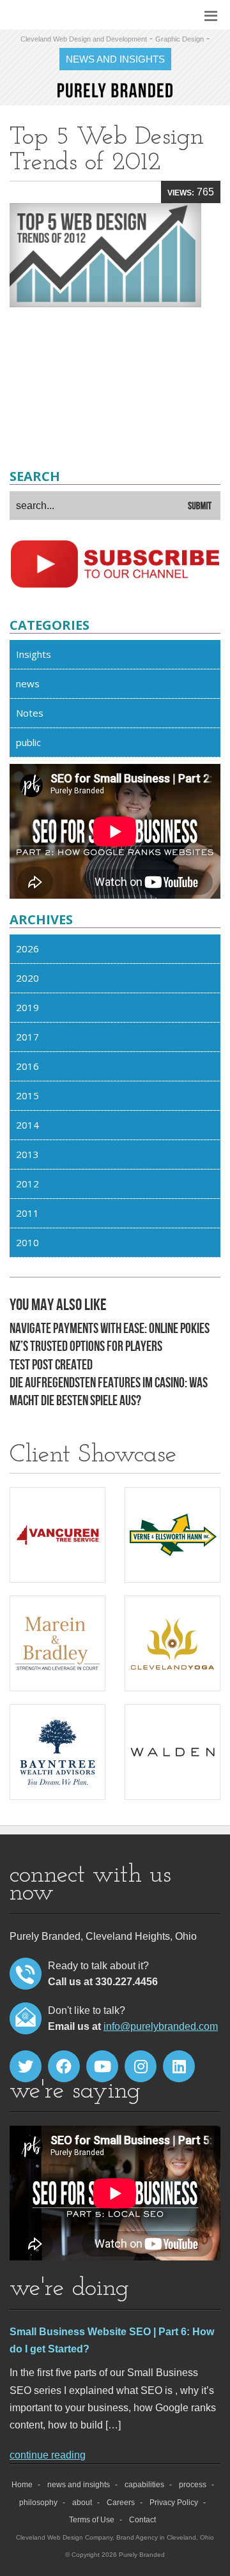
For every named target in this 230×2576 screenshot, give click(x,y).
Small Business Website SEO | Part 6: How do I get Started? (112, 2340)
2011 (27, 1213)
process (193, 2485)
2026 (27, 949)
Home (22, 2485)
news (28, 683)
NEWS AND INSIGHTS (115, 59)
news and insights (79, 2485)
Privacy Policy (174, 2503)
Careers (121, 2503)
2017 (27, 1037)
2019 (27, 1007)
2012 (27, 1184)
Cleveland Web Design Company (64, 2537)
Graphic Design (180, 39)
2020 (27, 978)
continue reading (48, 2455)
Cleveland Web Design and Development (84, 39)
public (28, 742)
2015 (27, 1095)
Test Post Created (51, 1365)
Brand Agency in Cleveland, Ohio (165, 2537)
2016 (27, 1066)
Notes (30, 713)
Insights (34, 654)
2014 (27, 1125)
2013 (27, 1154)
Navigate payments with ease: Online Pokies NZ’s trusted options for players (110, 1338)
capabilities (144, 2485)
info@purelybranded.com (161, 2026)
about (82, 2503)
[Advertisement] (115, 384)
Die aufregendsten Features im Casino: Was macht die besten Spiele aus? (109, 1392)
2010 (27, 1242)
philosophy (38, 2503)
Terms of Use (92, 2520)
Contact (142, 2520)
